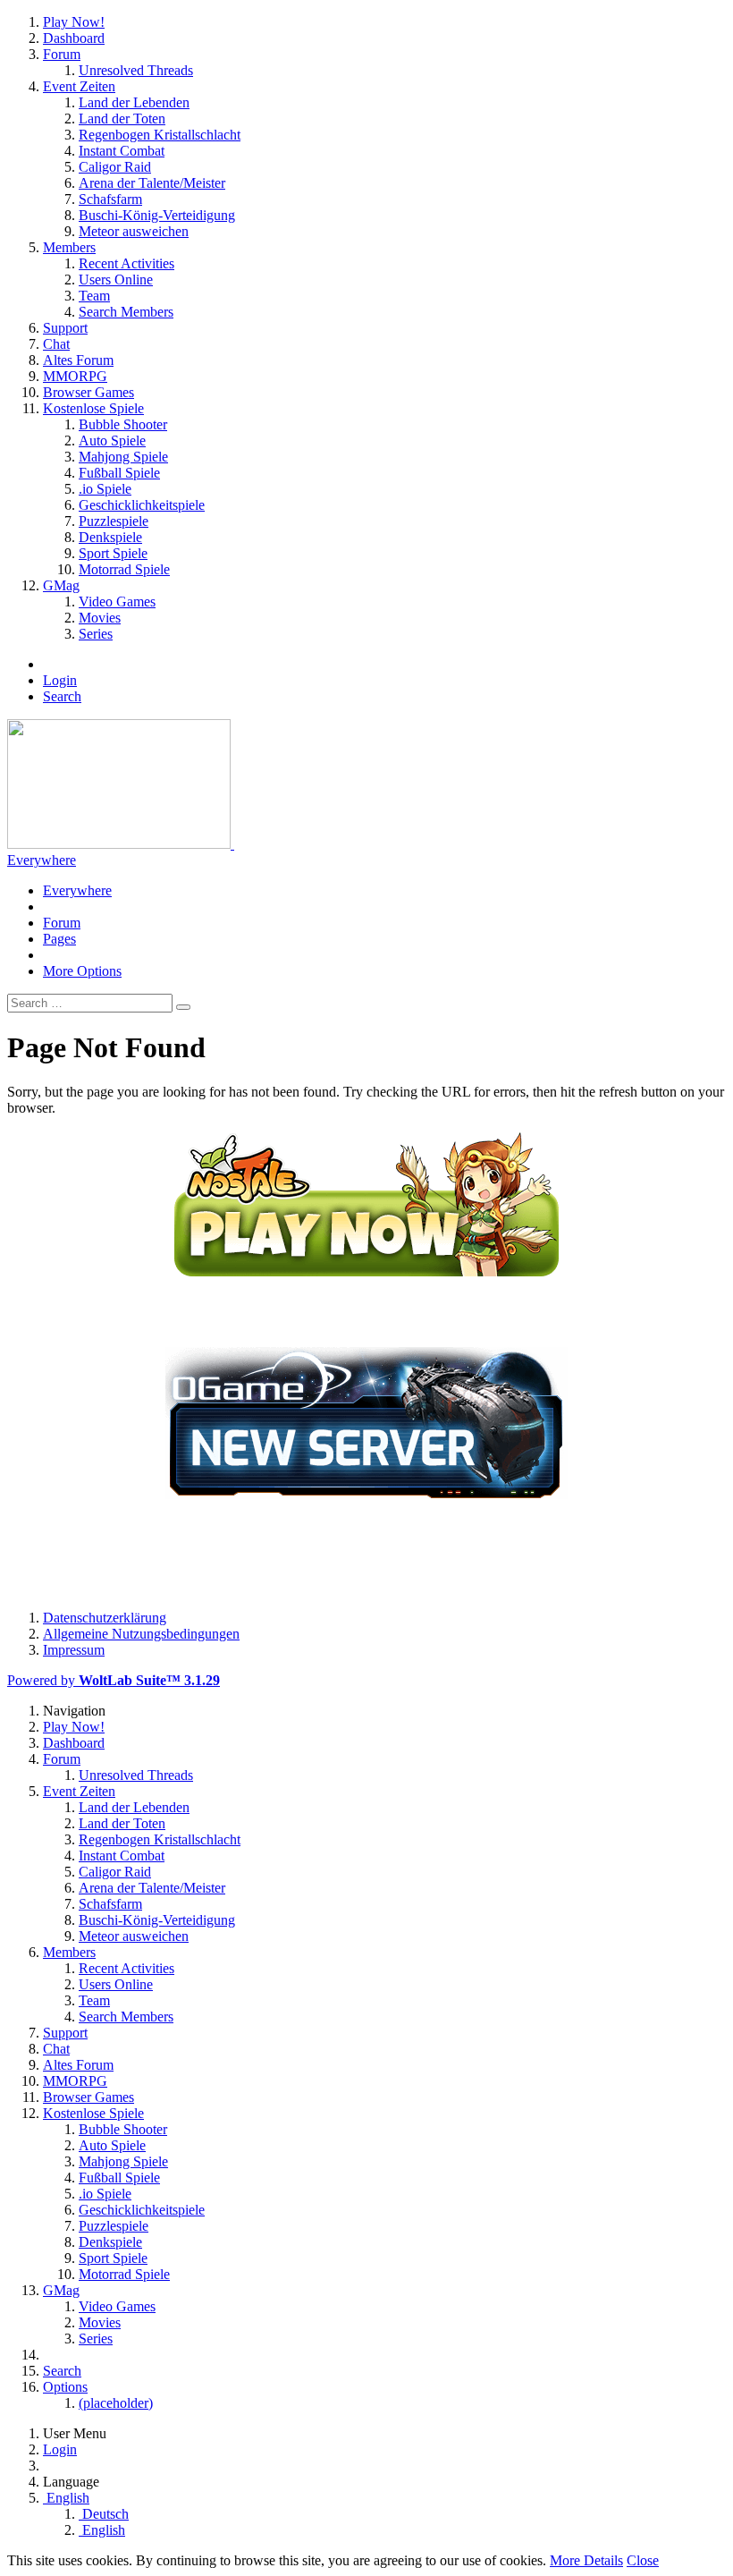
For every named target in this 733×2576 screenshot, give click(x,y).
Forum (62, 923)
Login (60, 680)
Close (643, 2560)
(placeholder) (116, 2403)
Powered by (114, 1680)
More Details (586, 2560)
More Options (82, 971)
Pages (59, 939)
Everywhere (42, 860)
